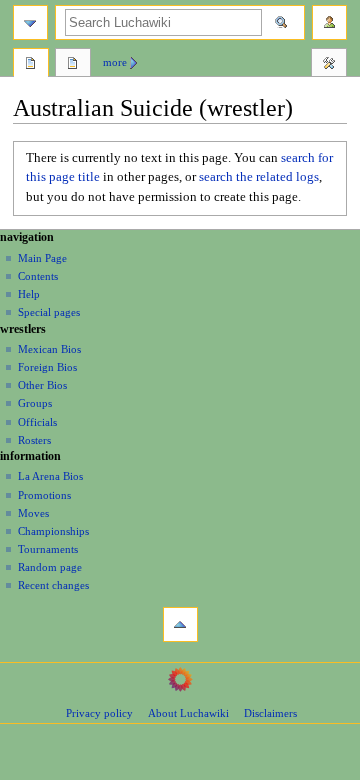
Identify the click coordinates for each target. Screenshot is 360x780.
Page (31, 65)
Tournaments (48, 549)
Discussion (73, 65)
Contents (38, 276)
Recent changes (53, 585)
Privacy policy (99, 713)
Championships (53, 531)
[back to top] (180, 624)
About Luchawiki (188, 713)
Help (29, 294)
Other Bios (42, 385)
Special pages (49, 312)
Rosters (34, 440)
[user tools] (329, 22)
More (115, 62)
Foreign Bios (47, 367)
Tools (329, 65)
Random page (50, 567)
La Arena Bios (50, 476)
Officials (37, 422)
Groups (35, 403)
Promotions (44, 495)
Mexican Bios (49, 349)
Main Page (42, 258)
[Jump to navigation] (30, 22)
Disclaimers (270, 713)
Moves (33, 513)
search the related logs (259, 177)
